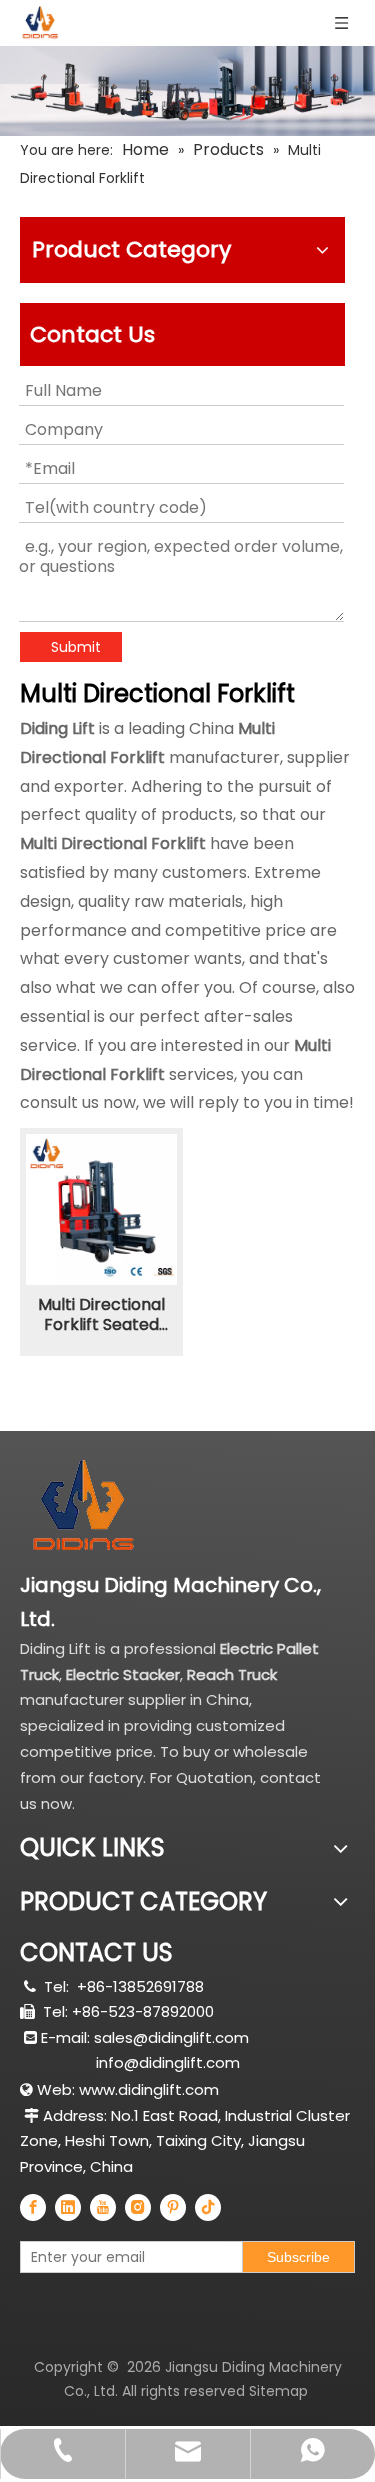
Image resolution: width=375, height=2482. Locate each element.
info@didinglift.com (168, 2062)
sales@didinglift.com (171, 2037)
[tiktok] (208, 2207)
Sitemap (278, 2391)
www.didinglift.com (149, 2089)
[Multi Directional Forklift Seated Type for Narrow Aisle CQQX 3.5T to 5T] (101, 1208)
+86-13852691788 (140, 1986)
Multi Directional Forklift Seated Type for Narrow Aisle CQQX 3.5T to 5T (101, 1315)
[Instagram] (138, 2207)
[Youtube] (103, 2207)
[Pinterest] (173, 2207)
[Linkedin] (68, 2207)
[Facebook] (33, 2207)
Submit (76, 647)
